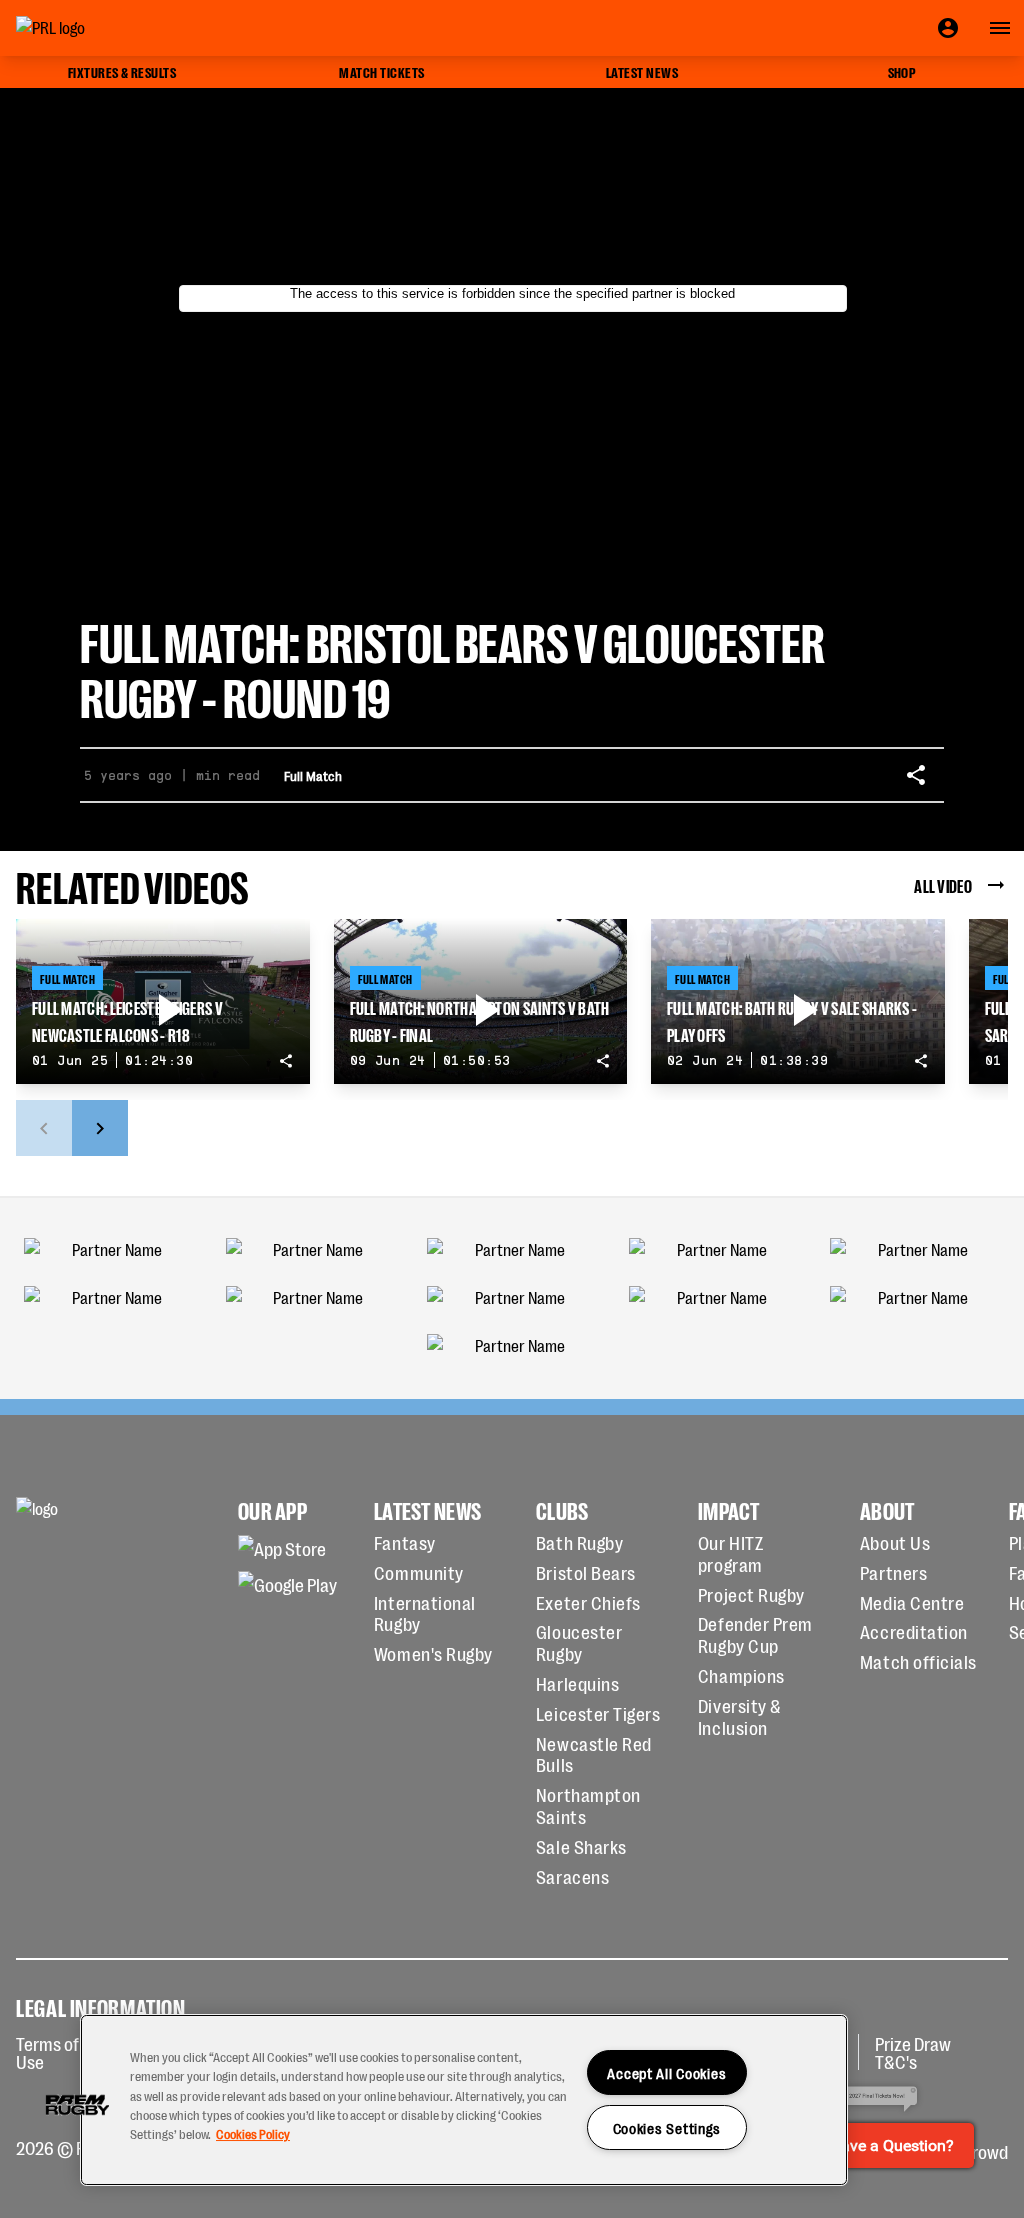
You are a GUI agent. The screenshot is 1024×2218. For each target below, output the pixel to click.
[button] (77, 2105)
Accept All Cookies (666, 2072)
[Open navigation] (1000, 28)
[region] (464, 2100)
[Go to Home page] (96, 28)
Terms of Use (47, 2052)
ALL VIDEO (943, 885)
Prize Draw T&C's (913, 2052)
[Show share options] (916, 775)
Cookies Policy (253, 2133)
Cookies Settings (667, 2127)
